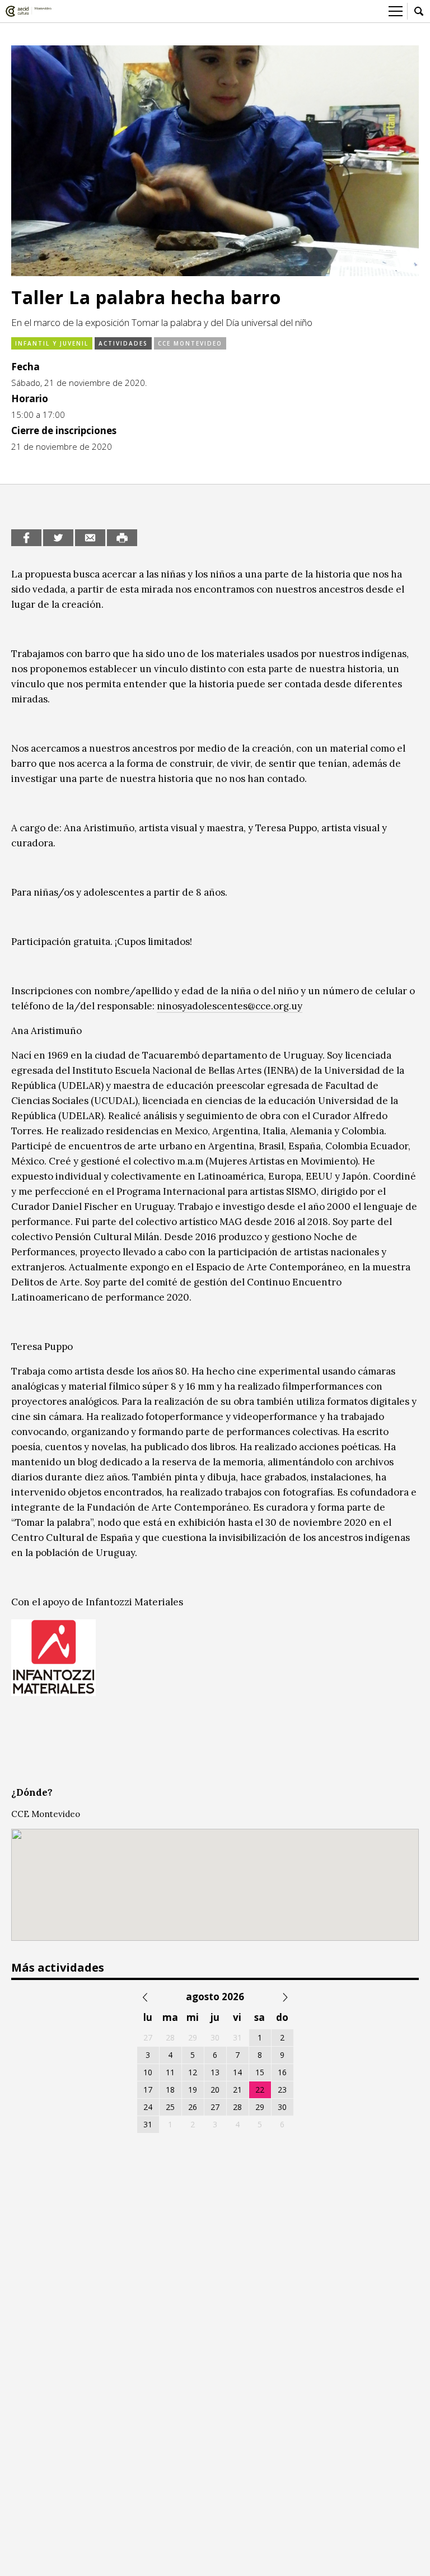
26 (193, 2107)
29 (260, 2107)
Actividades (123, 343)
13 (215, 2072)
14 (237, 2072)
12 (193, 2072)
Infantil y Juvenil (52, 343)
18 (170, 2090)
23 (282, 2090)
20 (215, 2090)
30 (282, 2107)
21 (237, 2090)
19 (193, 2090)
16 (282, 2072)
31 (148, 2124)
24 (148, 2107)
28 (237, 2107)
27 (215, 2107)
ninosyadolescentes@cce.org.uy (230, 1006)
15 (260, 2072)
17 (148, 2090)
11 (170, 2072)
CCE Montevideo (190, 343)
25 (170, 2107)
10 (148, 2072)
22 (260, 2090)
